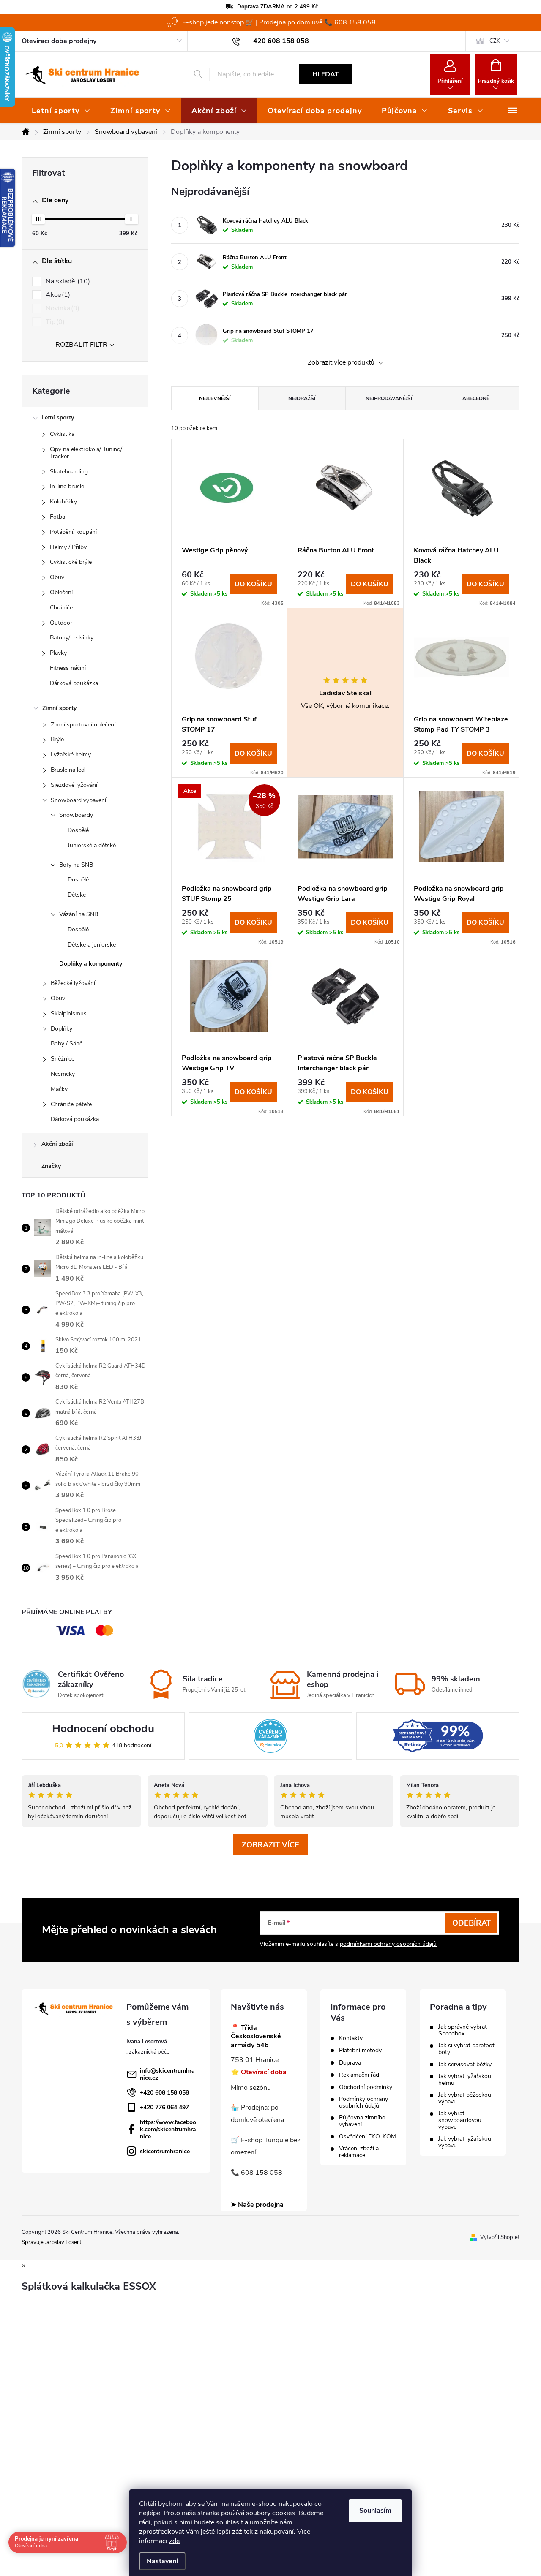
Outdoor (61, 623)
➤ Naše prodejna (257, 2205)
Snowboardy (76, 815)
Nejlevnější (215, 398)
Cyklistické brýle (71, 562)
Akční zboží (57, 1144)
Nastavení (162, 2561)
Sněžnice (63, 1059)
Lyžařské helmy (71, 755)
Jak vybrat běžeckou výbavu (465, 2098)
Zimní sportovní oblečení (83, 725)
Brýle (57, 739)
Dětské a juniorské (92, 945)
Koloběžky (63, 502)
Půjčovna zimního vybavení (362, 2121)
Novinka (61, 308)
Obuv (57, 577)
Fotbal (58, 517)
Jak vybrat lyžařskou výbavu (465, 2142)
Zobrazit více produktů (342, 363)
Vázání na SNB (79, 914)
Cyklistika (62, 434)
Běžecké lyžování (73, 983)
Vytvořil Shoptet (500, 2237)
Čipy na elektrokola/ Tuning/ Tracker (86, 453)
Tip (54, 322)
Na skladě (67, 281)
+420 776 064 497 (164, 2107)
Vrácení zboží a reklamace (359, 2152)
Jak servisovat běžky (465, 2065)
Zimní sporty (59, 708)
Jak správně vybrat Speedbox (463, 2030)
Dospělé (78, 830)
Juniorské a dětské (92, 845)
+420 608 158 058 (164, 2093)
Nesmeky (63, 1074)
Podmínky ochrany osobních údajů (363, 2103)
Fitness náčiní (68, 668)
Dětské (77, 895)
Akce (57, 295)
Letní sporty (58, 418)
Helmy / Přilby (68, 547)
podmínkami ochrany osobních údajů (388, 1944)
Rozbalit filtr (81, 345)
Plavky (58, 653)
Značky (51, 1166)
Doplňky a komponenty (91, 964)
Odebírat (471, 1923)
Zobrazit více (270, 1845)
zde (174, 2541)
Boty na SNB (76, 865)
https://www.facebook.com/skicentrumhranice (168, 2129)
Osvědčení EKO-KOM (367, 2137)
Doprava (350, 2063)
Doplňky (61, 1029)
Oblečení (61, 592)
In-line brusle (67, 486)
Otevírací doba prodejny (59, 41)
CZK (495, 41)
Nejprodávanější (389, 398)
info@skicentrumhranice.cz (167, 2074)
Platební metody (360, 2051)
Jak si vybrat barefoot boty (466, 2049)
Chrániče (61, 608)
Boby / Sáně (67, 1043)
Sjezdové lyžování (74, 785)
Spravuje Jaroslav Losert (51, 2242)
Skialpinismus (69, 1013)
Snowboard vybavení (78, 800)
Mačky (59, 1089)
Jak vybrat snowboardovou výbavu (460, 2120)
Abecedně (476, 398)
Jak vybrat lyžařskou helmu (465, 2080)
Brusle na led (68, 770)
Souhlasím (375, 2511)
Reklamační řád (359, 2075)
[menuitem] (61, 111)
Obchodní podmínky (366, 2087)
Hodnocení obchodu (103, 1729)
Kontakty (351, 2038)
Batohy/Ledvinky (72, 638)
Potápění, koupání (73, 532)
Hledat (326, 74)
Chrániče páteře (71, 1104)
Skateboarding (69, 472)
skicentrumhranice (165, 2151)
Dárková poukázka (74, 683)
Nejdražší (302, 398)
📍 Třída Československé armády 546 (256, 2037)
